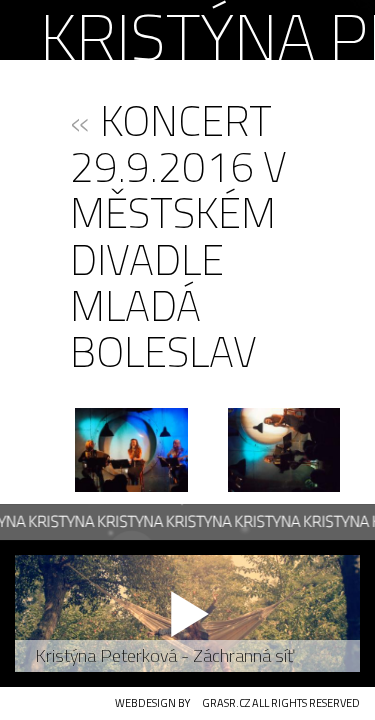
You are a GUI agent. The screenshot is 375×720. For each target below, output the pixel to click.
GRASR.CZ (226, 703)
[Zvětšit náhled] (131, 450)
